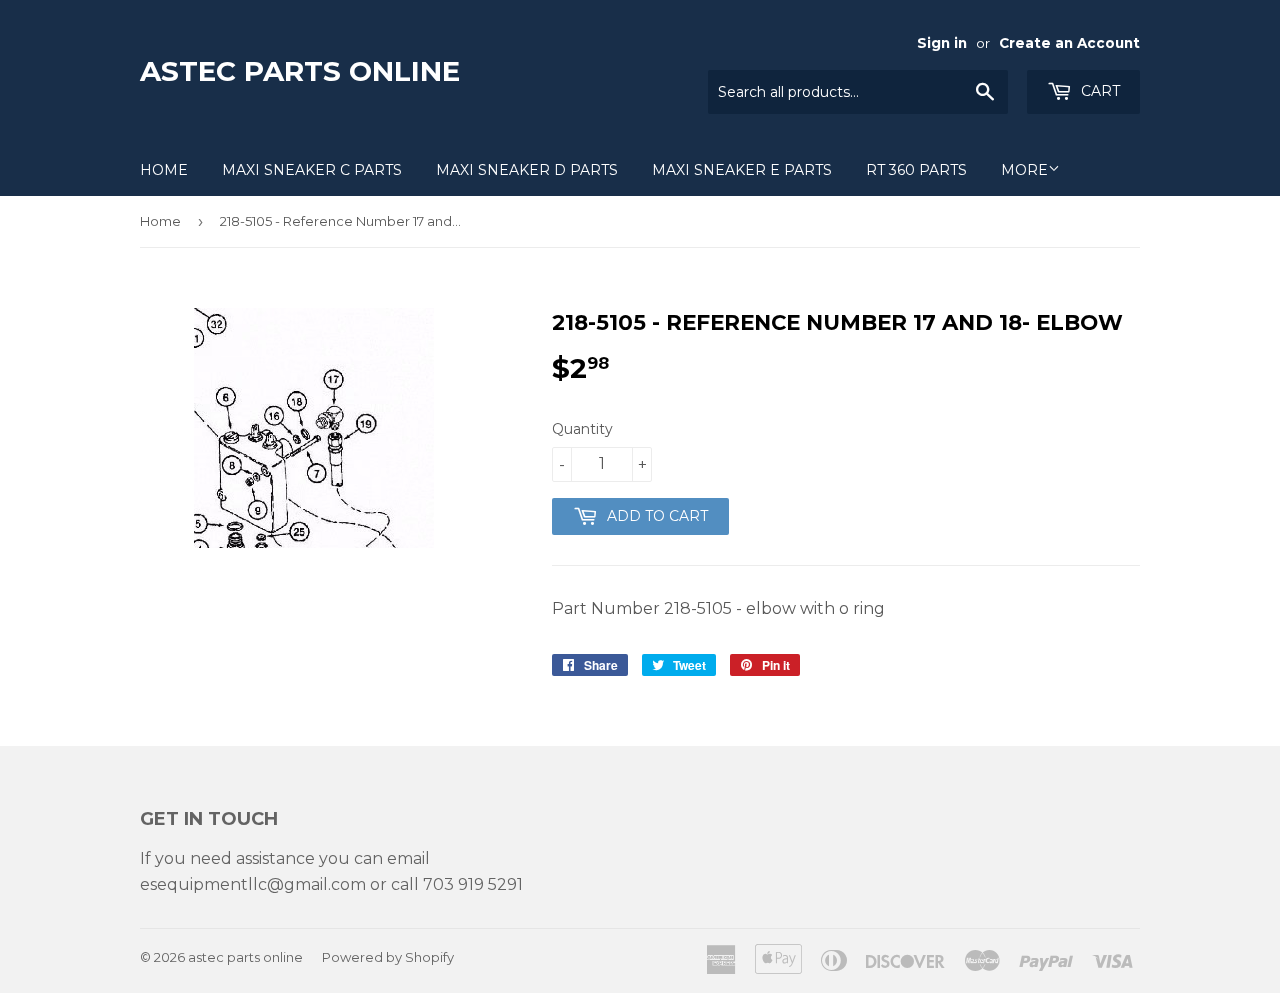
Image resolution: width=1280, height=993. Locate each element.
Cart (1098, 91)
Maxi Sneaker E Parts (742, 170)
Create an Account (1069, 43)
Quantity (582, 429)
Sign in (942, 43)
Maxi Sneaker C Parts (312, 170)
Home (164, 170)
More (1024, 170)
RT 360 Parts (916, 170)
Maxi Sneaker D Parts (527, 170)
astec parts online (300, 71)
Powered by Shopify (388, 957)
